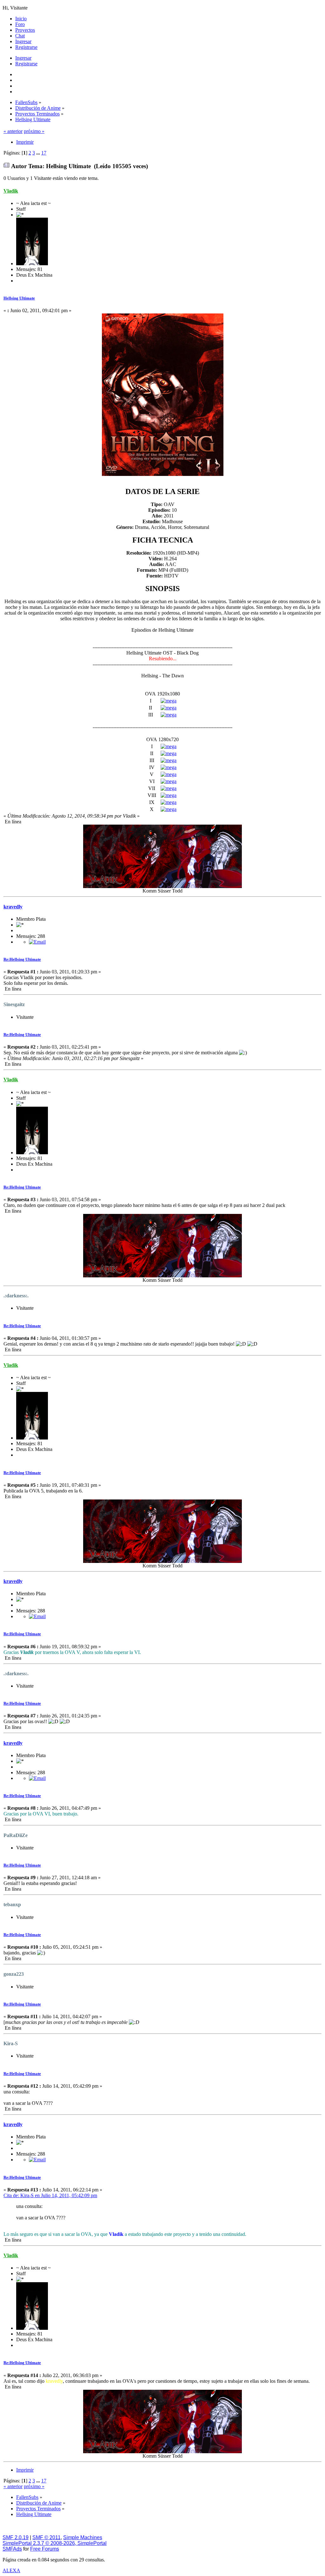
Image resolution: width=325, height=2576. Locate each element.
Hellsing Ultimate (19, 298)
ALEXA (11, 2570)
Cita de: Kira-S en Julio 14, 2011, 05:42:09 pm (50, 2195)
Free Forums (45, 2549)
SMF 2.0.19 (16, 2537)
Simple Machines (83, 2537)
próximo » (34, 131)
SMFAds (12, 2549)
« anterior (13, 131)
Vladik (11, 191)
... (39, 153)
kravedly (13, 907)
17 (44, 153)
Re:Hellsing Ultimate (22, 959)
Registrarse (26, 64)
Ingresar (23, 58)
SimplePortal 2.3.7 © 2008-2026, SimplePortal (55, 2543)
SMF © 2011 (46, 2537)
